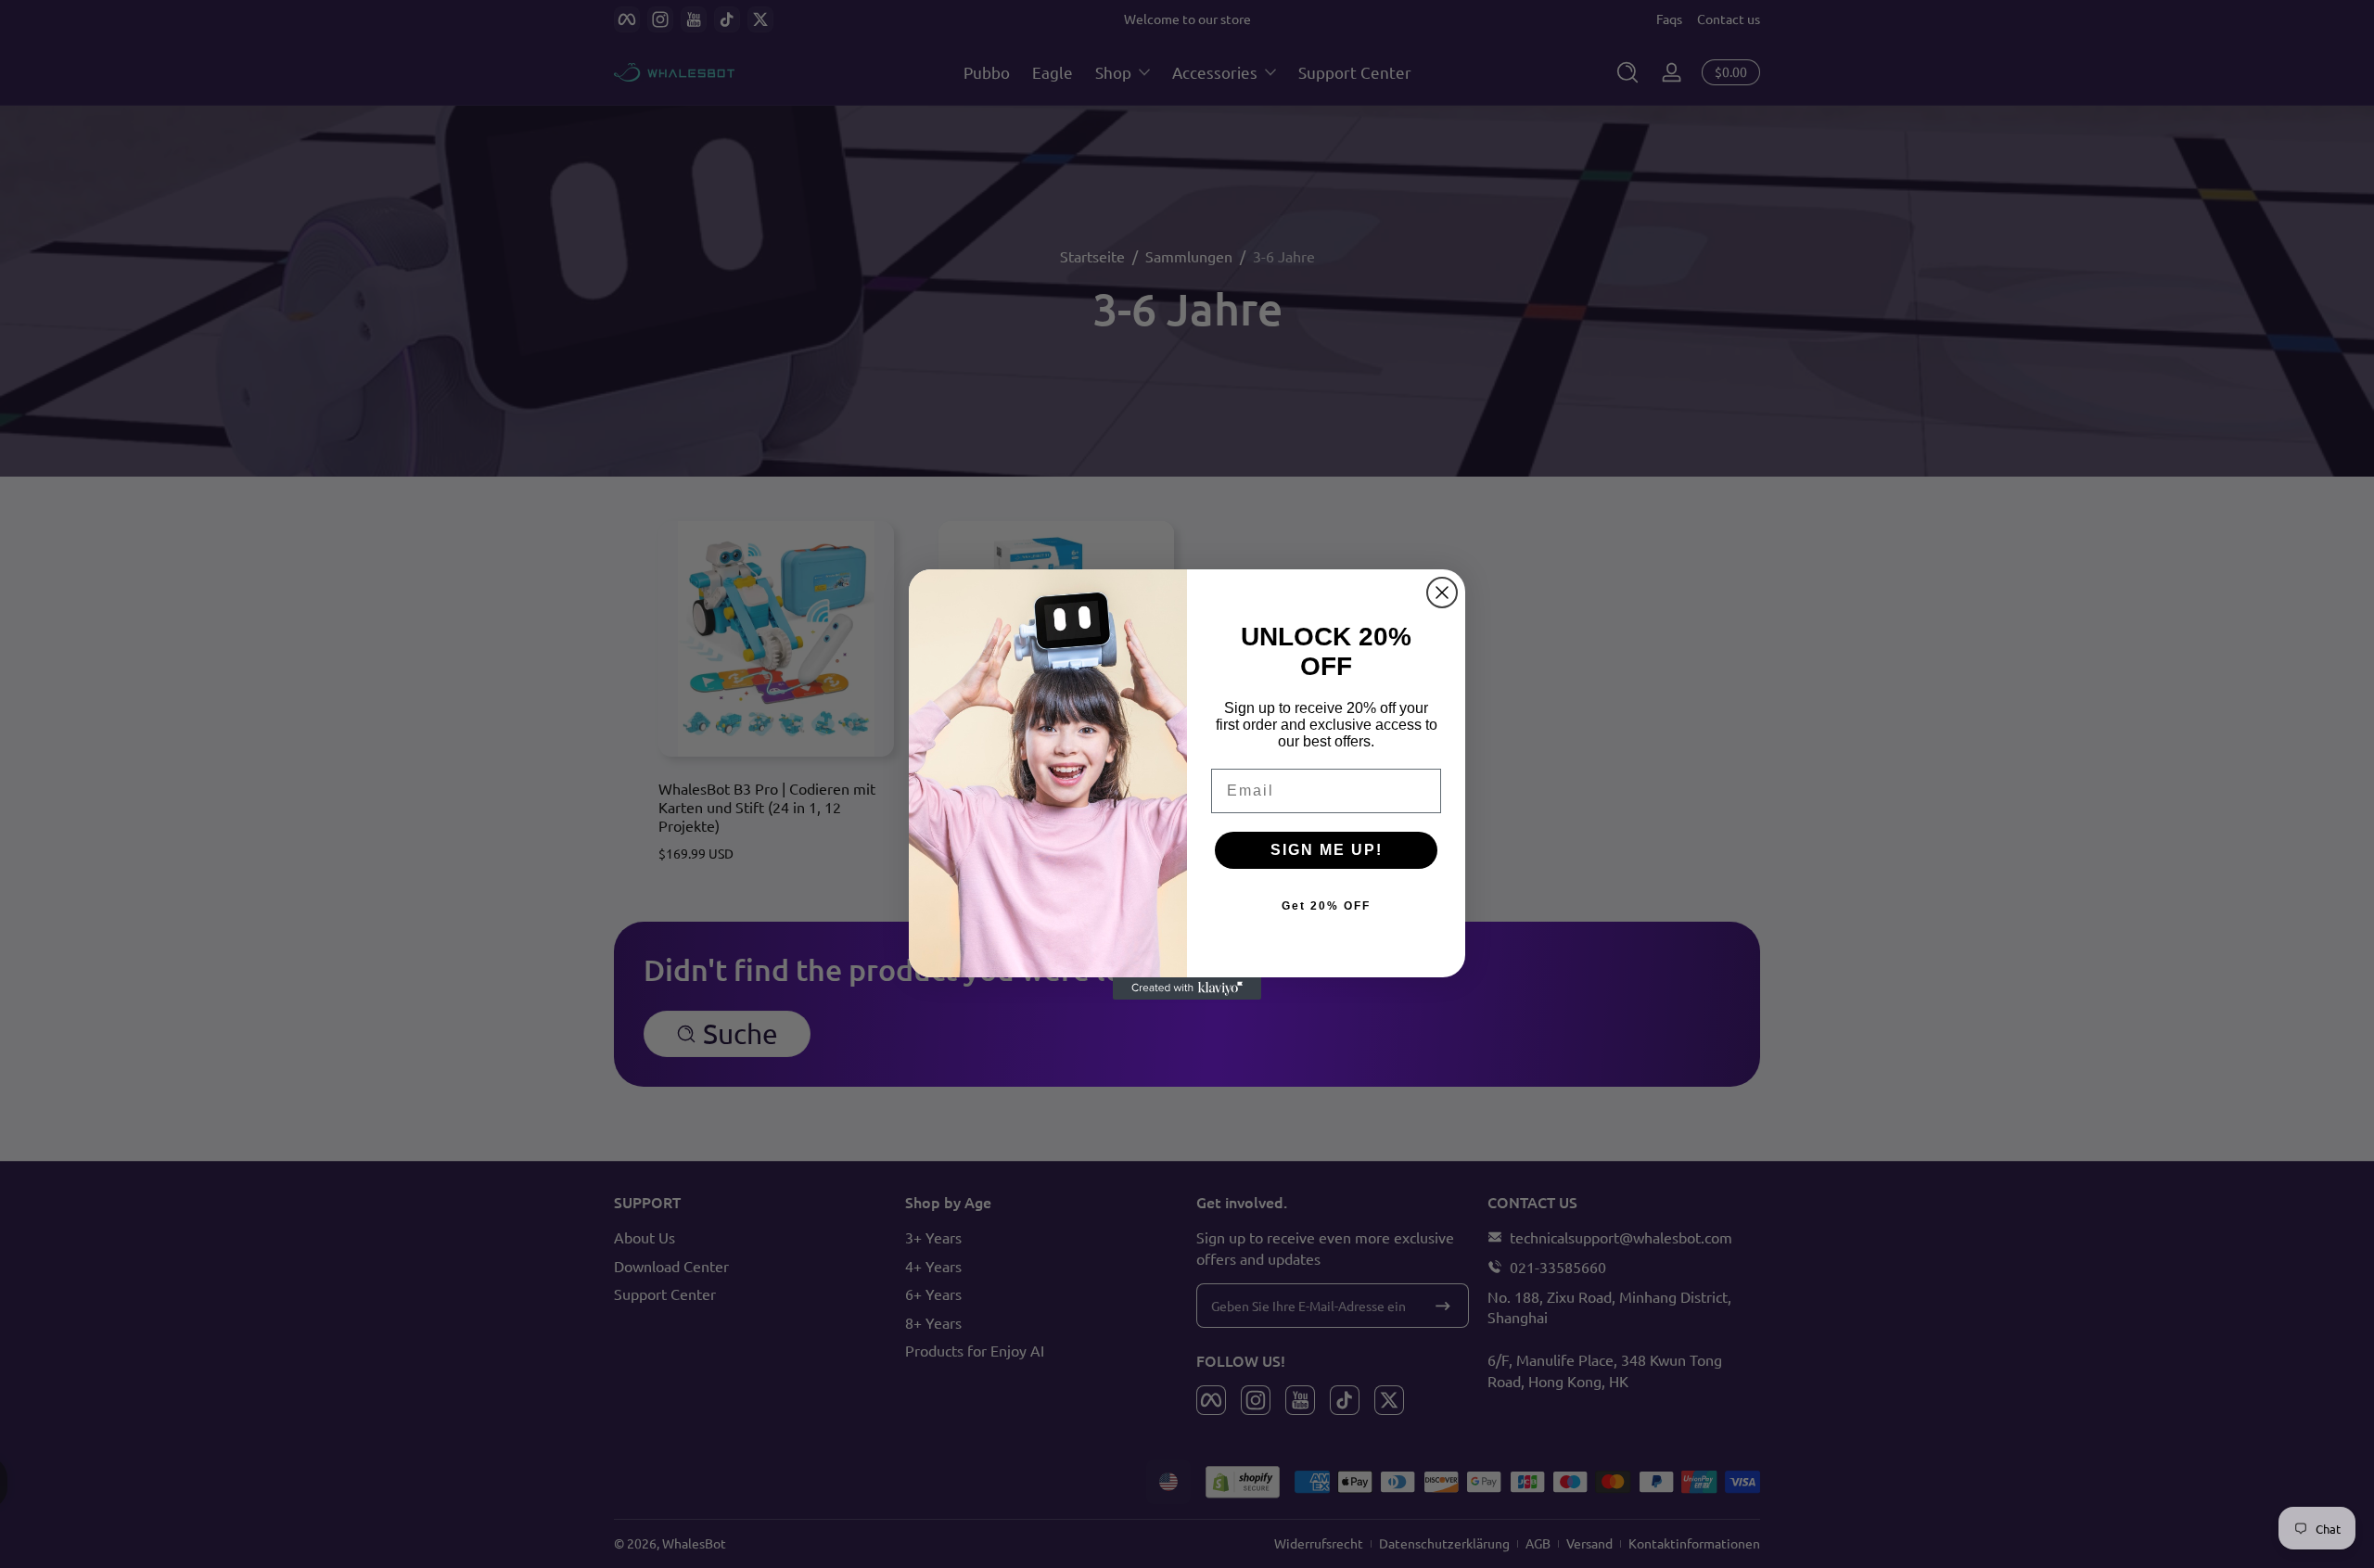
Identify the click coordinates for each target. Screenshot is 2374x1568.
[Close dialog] (1442, 593)
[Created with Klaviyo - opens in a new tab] (1187, 988)
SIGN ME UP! (1327, 850)
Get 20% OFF (1326, 906)
